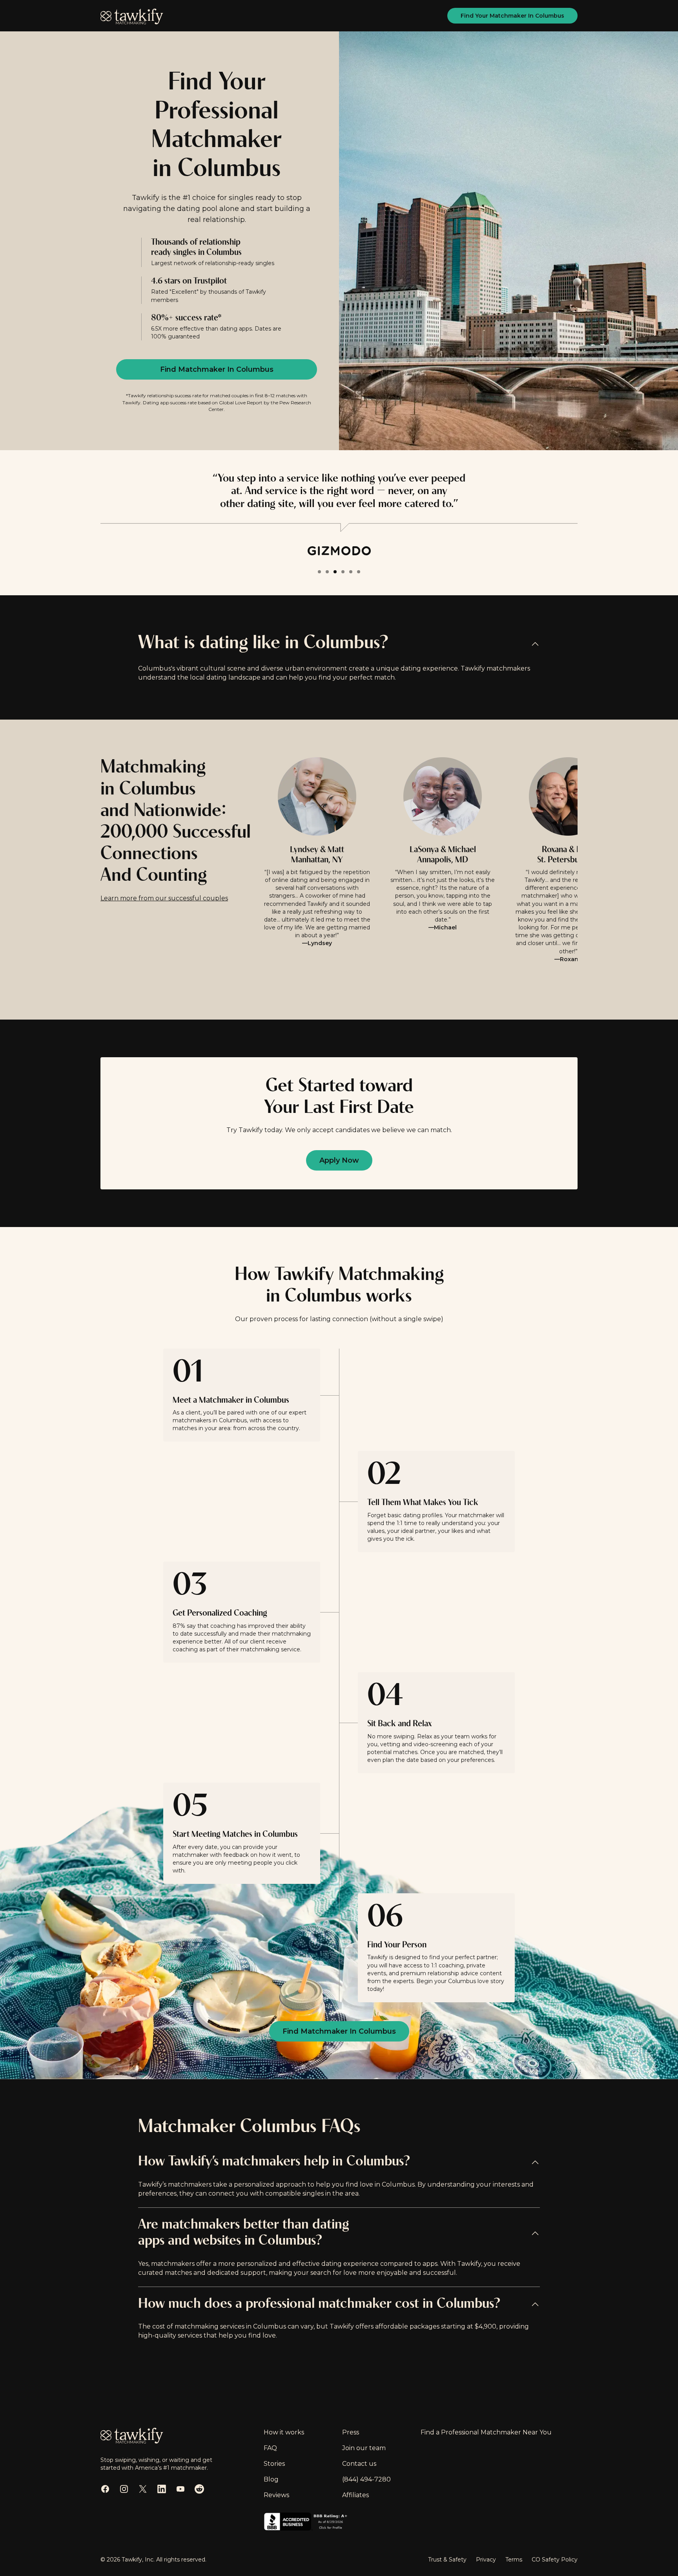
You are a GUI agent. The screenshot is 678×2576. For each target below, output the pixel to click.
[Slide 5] (351, 572)
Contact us (359, 2464)
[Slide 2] (327, 572)
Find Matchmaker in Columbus (217, 369)
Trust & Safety (447, 2560)
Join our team (364, 2448)
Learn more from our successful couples (164, 898)
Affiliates (355, 2495)
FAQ (270, 2448)
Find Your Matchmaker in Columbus (512, 16)
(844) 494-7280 (366, 2479)
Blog (271, 2479)
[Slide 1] (319, 572)
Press (351, 2432)
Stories (274, 2464)
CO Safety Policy (555, 2560)
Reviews (276, 2495)
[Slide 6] (359, 572)
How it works (284, 2432)
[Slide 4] (343, 572)
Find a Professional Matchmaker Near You (486, 2432)
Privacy (486, 2560)
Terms (514, 2560)
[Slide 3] (335, 572)
